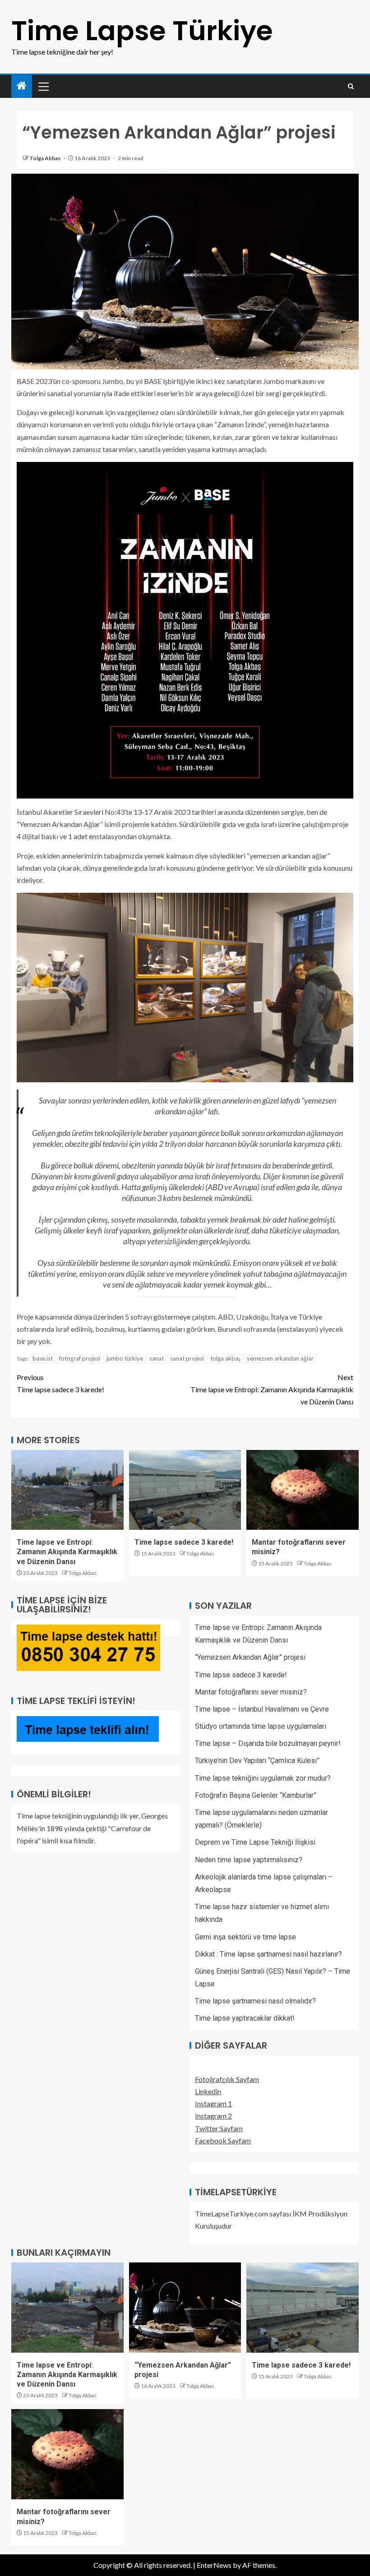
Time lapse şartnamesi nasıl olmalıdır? (255, 2001)
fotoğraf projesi (80, 1358)
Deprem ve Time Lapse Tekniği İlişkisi (255, 1842)
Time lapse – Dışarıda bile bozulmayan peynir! (268, 1743)
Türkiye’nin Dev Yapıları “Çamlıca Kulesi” (257, 1761)
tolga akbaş (225, 1358)
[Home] (22, 86)
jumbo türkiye (125, 1358)
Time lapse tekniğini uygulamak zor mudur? (263, 1778)
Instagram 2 (213, 2116)
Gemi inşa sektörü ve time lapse (245, 1937)
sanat (157, 1358)
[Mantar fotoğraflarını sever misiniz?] (303, 1490)
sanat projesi (187, 1358)
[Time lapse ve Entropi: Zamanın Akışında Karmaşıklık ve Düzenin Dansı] (67, 1490)
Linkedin (208, 2091)
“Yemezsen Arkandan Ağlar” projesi (250, 1657)
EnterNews (214, 2565)
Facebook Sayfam (223, 2140)
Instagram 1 (213, 2103)
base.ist (43, 1358)
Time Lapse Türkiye (142, 31)
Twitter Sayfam (219, 2128)
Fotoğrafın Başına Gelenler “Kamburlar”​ (256, 1795)
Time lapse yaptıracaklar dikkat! (245, 2018)
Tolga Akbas (45, 158)
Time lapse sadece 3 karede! (60, 1383)
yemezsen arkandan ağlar (280, 1358)
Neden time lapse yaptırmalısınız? (249, 1860)
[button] (43, 86)
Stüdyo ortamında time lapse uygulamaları (261, 1726)
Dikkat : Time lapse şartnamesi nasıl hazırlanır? (268, 1954)
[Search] (351, 86)
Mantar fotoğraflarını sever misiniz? (251, 1692)
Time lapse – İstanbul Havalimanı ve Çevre (262, 1709)
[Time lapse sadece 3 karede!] (185, 1490)
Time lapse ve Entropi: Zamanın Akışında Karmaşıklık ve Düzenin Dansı (272, 1389)
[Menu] (43, 86)
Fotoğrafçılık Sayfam (227, 2079)
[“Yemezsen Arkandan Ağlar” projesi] (185, 2308)
